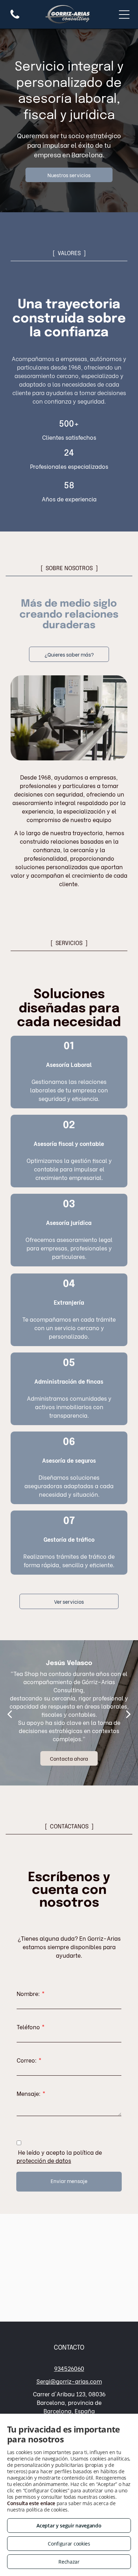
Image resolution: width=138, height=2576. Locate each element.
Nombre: (28, 1993)
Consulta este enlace (31, 2503)
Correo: (27, 2060)
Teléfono (28, 2027)
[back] (10, 1713)
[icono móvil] (15, 18)
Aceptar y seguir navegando (69, 2526)
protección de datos (44, 2160)
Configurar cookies (69, 2544)
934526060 (69, 2368)
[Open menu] (124, 15)
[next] (128, 1713)
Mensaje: (29, 2093)
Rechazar (69, 2562)
